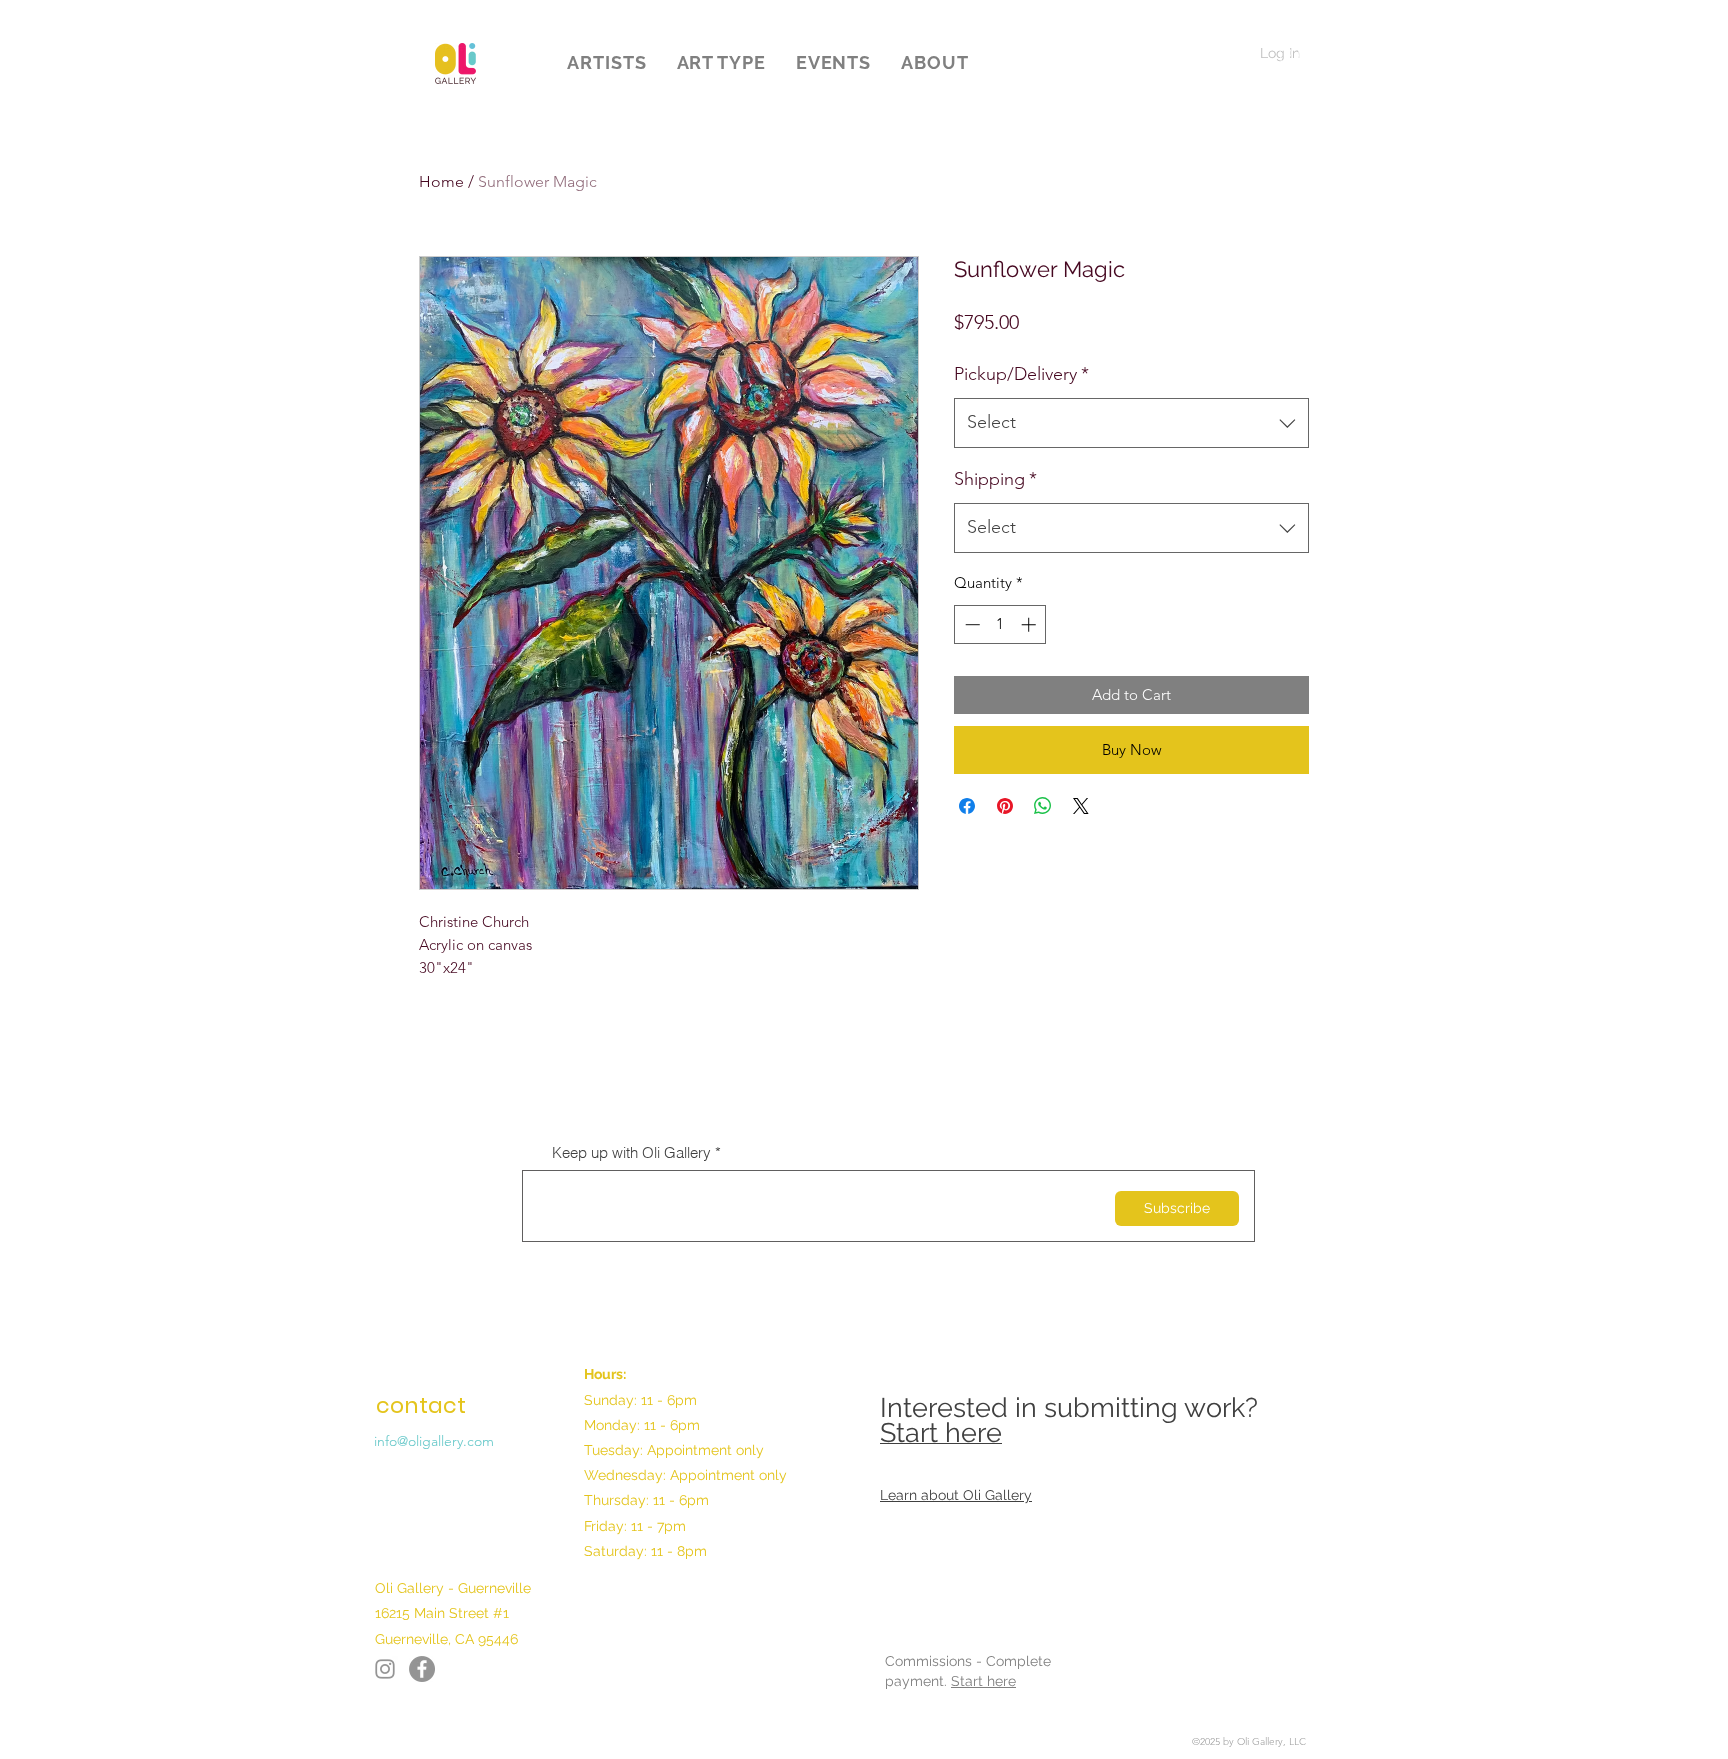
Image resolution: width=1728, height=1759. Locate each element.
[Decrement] (970, 624)
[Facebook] (385, 1669)
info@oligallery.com (434, 1441)
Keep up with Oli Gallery (631, 1152)
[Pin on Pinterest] (1005, 806)
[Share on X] (1081, 806)
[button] (606, 62)
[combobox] (1131, 423)
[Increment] (1030, 624)
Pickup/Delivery (1021, 374)
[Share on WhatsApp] (1043, 806)
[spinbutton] (1000, 624)
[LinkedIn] (422, 1669)
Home (441, 181)
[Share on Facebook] (967, 806)
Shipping (995, 479)
